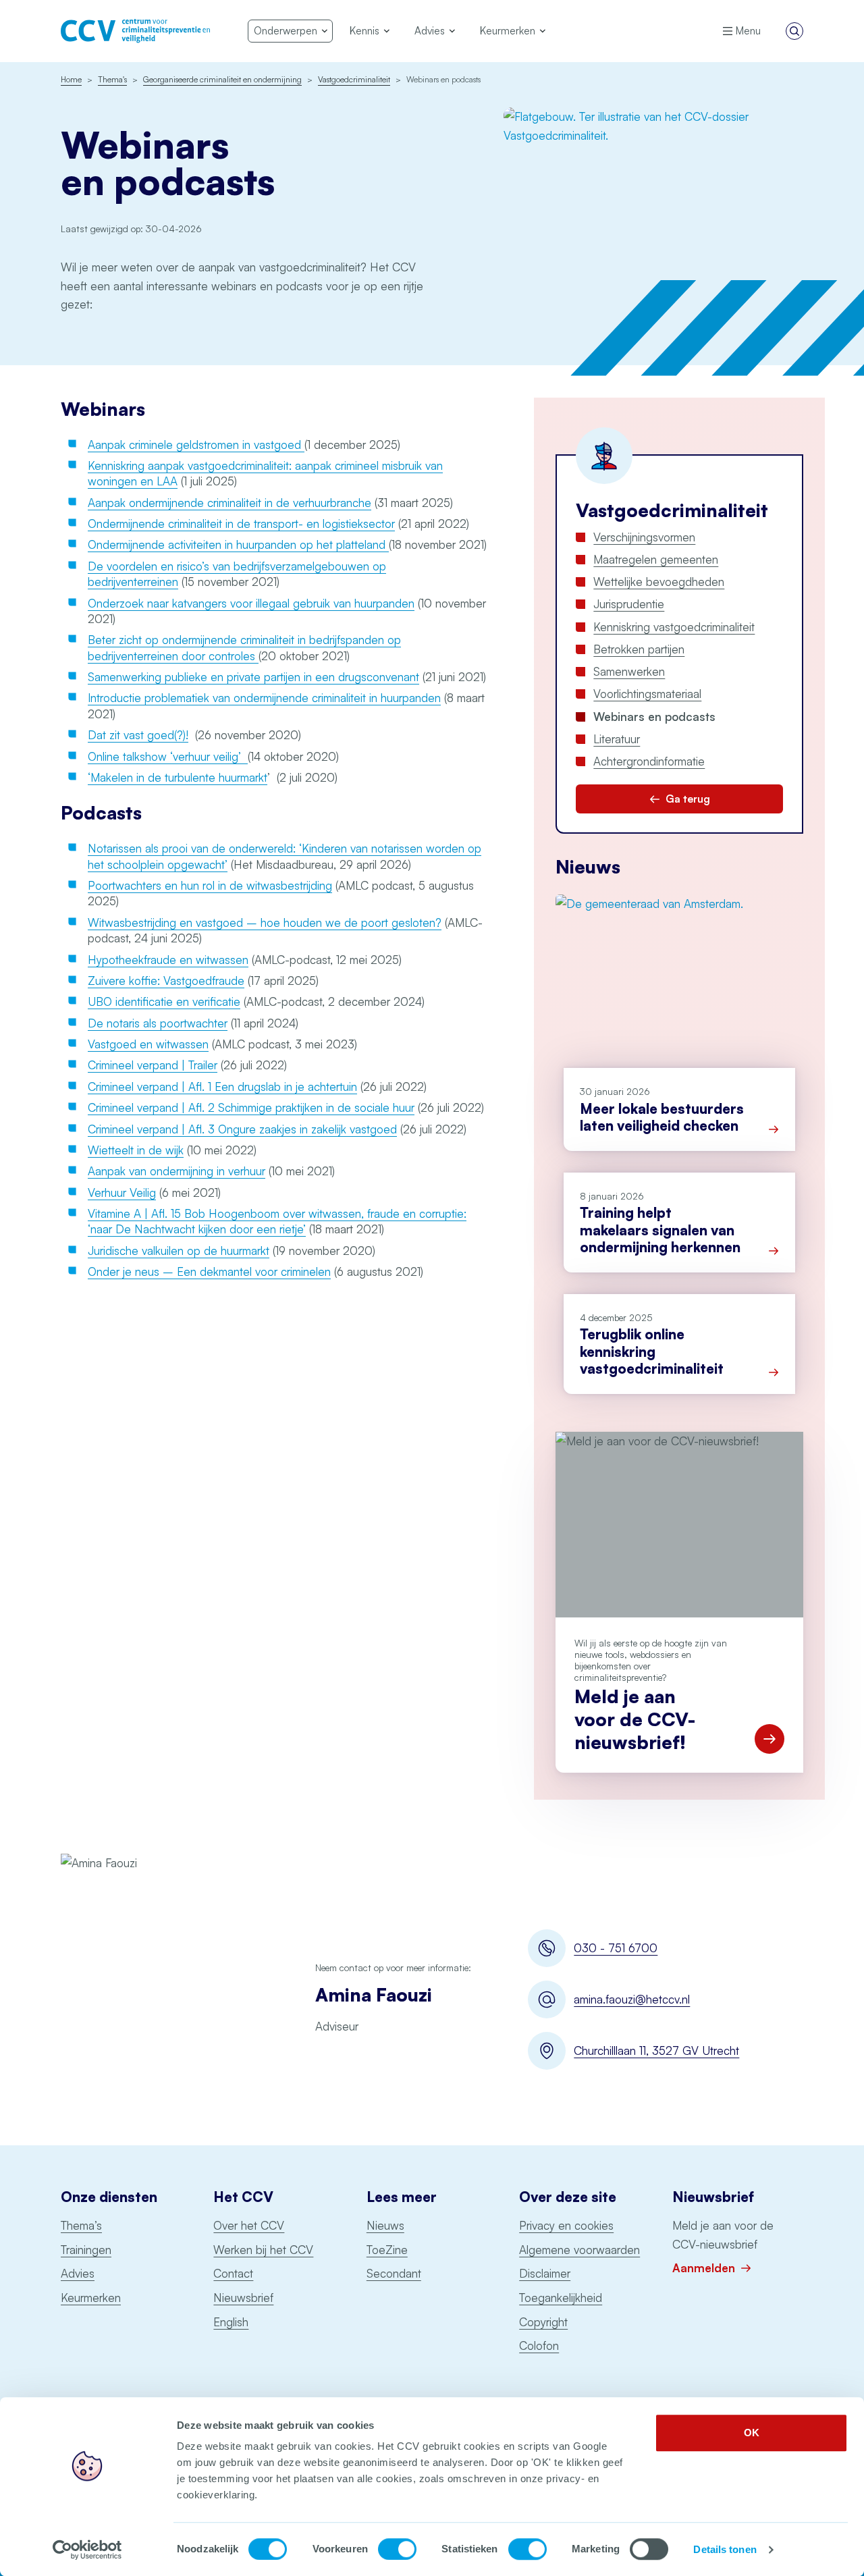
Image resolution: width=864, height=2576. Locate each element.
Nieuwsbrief (243, 2298)
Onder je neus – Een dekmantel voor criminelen (209, 1271)
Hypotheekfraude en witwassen (168, 960)
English (231, 2322)
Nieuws (385, 2225)
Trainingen (86, 2250)
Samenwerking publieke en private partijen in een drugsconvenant (253, 677)
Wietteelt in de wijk (136, 1150)
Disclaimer (545, 2273)
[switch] (397, 2549)
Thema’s (81, 2225)
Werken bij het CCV (263, 2250)
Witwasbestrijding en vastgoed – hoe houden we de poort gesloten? (265, 922)
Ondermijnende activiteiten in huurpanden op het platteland (238, 544)
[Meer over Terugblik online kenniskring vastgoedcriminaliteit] (774, 1372)
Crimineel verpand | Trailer (153, 1065)
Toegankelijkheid (561, 2298)
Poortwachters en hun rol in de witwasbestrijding (210, 885)
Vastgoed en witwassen (148, 1044)
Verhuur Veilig (122, 1192)
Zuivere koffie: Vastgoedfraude (166, 981)
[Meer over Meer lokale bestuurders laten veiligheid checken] (774, 1129)
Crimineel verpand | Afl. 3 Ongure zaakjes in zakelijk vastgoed (242, 1129)
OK (752, 2433)
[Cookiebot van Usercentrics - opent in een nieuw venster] (87, 2550)
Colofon (539, 2345)
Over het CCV (249, 2225)
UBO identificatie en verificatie (164, 1001)
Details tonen (725, 2549)
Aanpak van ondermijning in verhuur (177, 1171)
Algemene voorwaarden (579, 2250)
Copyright (543, 2322)
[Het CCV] (135, 31)
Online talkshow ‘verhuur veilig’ (168, 756)
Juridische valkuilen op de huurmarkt (179, 1251)
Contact (233, 2273)
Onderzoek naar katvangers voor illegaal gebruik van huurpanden (251, 603)
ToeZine (387, 2250)
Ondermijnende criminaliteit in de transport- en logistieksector (241, 524)
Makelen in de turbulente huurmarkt (179, 777)
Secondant (394, 2273)
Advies (78, 2273)
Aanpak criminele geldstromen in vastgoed (196, 445)
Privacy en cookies (566, 2225)
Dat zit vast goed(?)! (138, 735)
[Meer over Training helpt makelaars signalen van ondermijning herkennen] (774, 1251)
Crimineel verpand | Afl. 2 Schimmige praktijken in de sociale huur (251, 1107)
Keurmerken (91, 2298)
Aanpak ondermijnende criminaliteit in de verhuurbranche (230, 503)
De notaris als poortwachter (158, 1023)
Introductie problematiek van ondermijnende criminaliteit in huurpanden (264, 698)
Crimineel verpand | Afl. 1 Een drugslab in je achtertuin (222, 1086)
